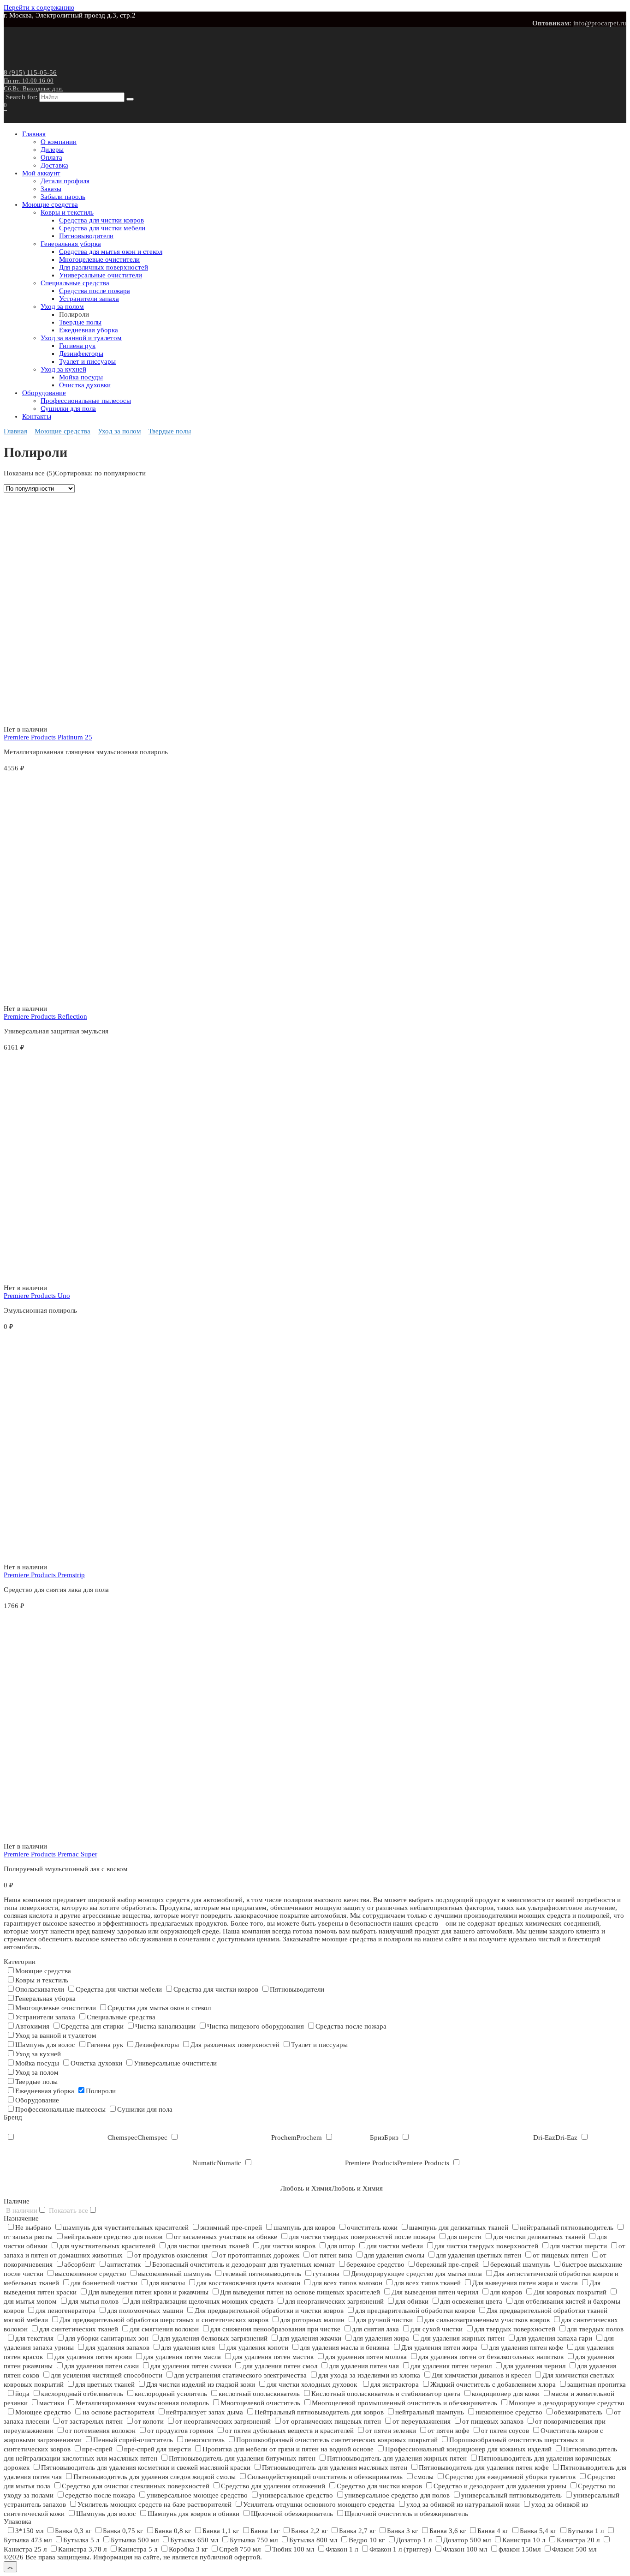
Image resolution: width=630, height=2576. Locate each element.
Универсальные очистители (101, 275)
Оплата (51, 157)
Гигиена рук (77, 346)
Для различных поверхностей (104, 267)
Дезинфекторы (81, 354)
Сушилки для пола (68, 408)
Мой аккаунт (41, 173)
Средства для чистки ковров (101, 220)
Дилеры (52, 150)
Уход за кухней (63, 369)
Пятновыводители (86, 236)
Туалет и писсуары (87, 361)
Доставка (54, 165)
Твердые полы (80, 322)
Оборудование (44, 393)
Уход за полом (62, 306)
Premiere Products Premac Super (51, 1854)
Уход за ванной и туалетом (81, 338)
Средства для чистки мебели (102, 228)
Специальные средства (75, 283)
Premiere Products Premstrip (44, 1575)
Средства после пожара (95, 291)
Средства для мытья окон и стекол (111, 252)
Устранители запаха (89, 299)
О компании (59, 142)
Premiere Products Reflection (45, 1016)
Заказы (51, 189)
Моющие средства (50, 204)
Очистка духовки (85, 385)
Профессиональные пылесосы (86, 401)
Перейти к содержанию (39, 7)
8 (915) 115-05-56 (33, 80)
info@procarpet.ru (600, 23)
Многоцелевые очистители (99, 259)
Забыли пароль (63, 197)
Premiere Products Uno (37, 1296)
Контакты (37, 416)
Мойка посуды (81, 377)
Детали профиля (65, 181)
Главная (34, 134)
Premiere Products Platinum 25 (48, 737)
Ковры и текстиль (67, 212)
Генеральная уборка (71, 244)
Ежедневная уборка (89, 330)
